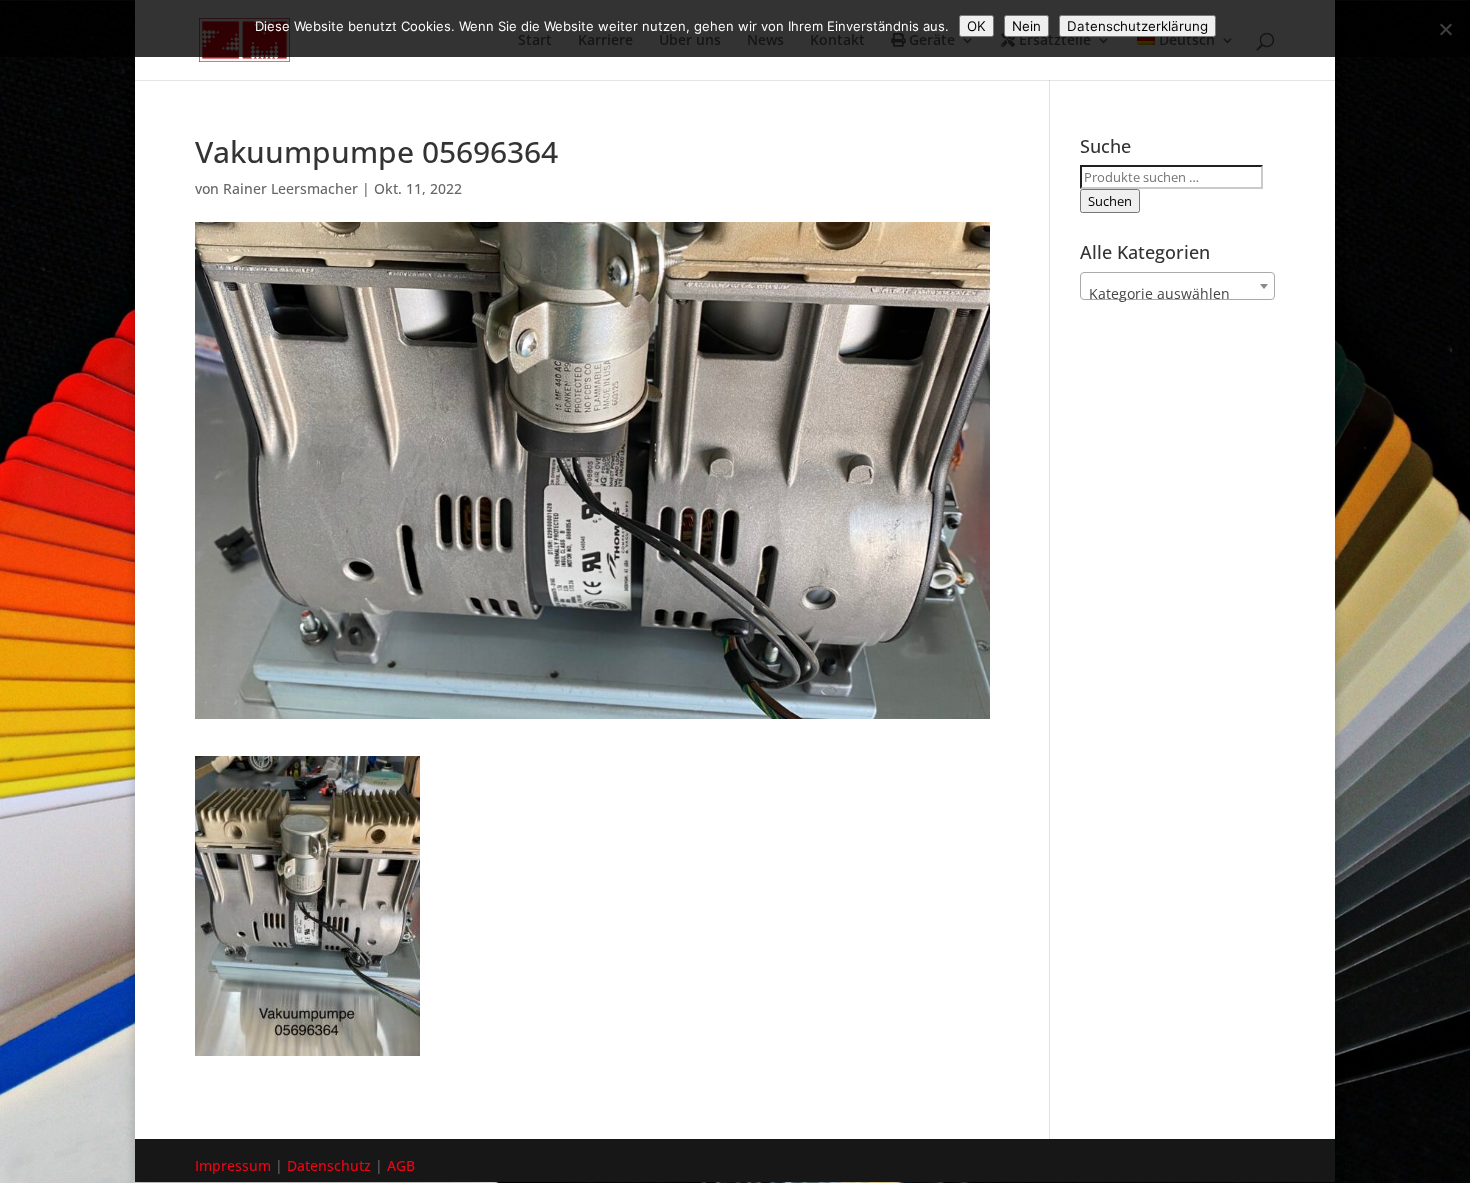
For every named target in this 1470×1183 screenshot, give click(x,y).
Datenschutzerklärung (1137, 26)
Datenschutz (329, 1165)
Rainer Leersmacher (290, 188)
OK (976, 26)
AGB (401, 1165)
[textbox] (1177, 294)
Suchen (1110, 201)
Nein (1026, 26)
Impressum (233, 1165)
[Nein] (1445, 29)
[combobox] (1177, 286)
